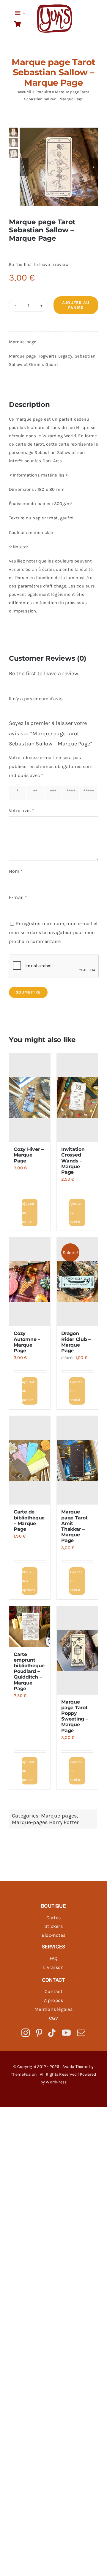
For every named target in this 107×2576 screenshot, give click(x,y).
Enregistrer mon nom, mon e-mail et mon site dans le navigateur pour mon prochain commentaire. (53, 932)
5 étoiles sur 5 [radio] (90, 793)
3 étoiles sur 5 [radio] (54, 793)
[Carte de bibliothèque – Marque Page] (30, 1460)
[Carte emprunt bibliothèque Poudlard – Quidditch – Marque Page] (30, 1627)
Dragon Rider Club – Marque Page (76, 1342)
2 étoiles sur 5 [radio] (36, 793)
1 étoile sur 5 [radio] (19, 793)
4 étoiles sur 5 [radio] (72, 793)
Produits (43, 92)
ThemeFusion (24, 2074)
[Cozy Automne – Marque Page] (30, 1282)
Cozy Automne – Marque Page (27, 1342)
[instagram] (26, 2033)
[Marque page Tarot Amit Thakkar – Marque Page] (77, 1460)
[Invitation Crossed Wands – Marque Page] (77, 1098)
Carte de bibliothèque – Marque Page (29, 1520)
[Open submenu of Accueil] (23, 13)
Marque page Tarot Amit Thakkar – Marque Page (74, 1526)
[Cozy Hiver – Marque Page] (30, 1098)
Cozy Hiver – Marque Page (29, 1155)
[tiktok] (52, 2033)
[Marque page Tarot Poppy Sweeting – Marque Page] (77, 1650)
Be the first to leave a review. (39, 264)
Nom (16, 871)
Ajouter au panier (76, 305)
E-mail (18, 897)
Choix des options (29, 1581)
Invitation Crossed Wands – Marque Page (73, 1161)
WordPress (56, 2082)
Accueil (25, 92)
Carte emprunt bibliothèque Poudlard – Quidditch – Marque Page (29, 1671)
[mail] (81, 2033)
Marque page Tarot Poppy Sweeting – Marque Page (75, 1716)
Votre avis (22, 810)
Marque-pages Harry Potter (45, 1822)
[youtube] (66, 2033)
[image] (55, 7)
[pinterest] (39, 2033)
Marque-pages (59, 1816)
